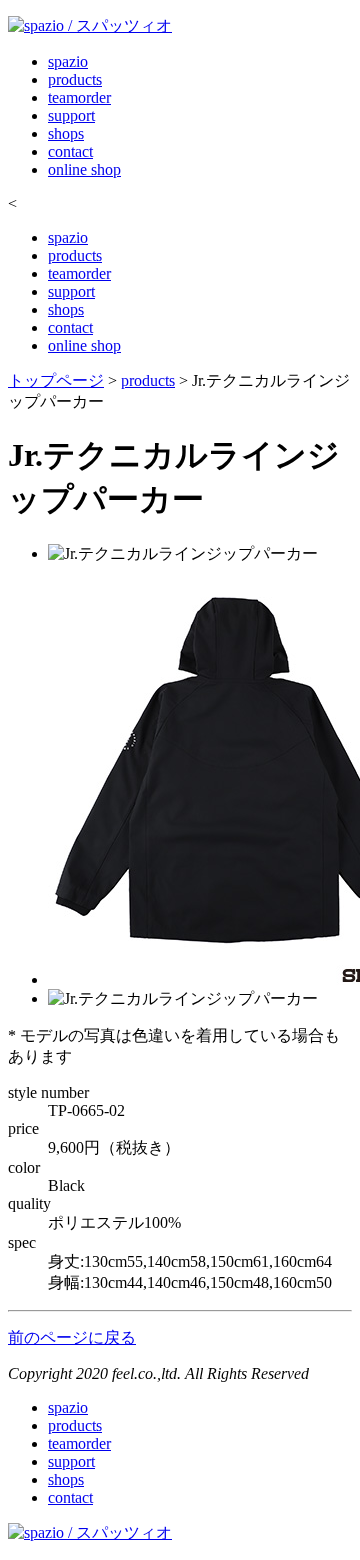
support (71, 115)
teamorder (79, 97)
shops (66, 133)
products (75, 79)
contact (70, 151)
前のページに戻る (72, 1337)
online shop (84, 169)
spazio (68, 61)
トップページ (56, 380)
